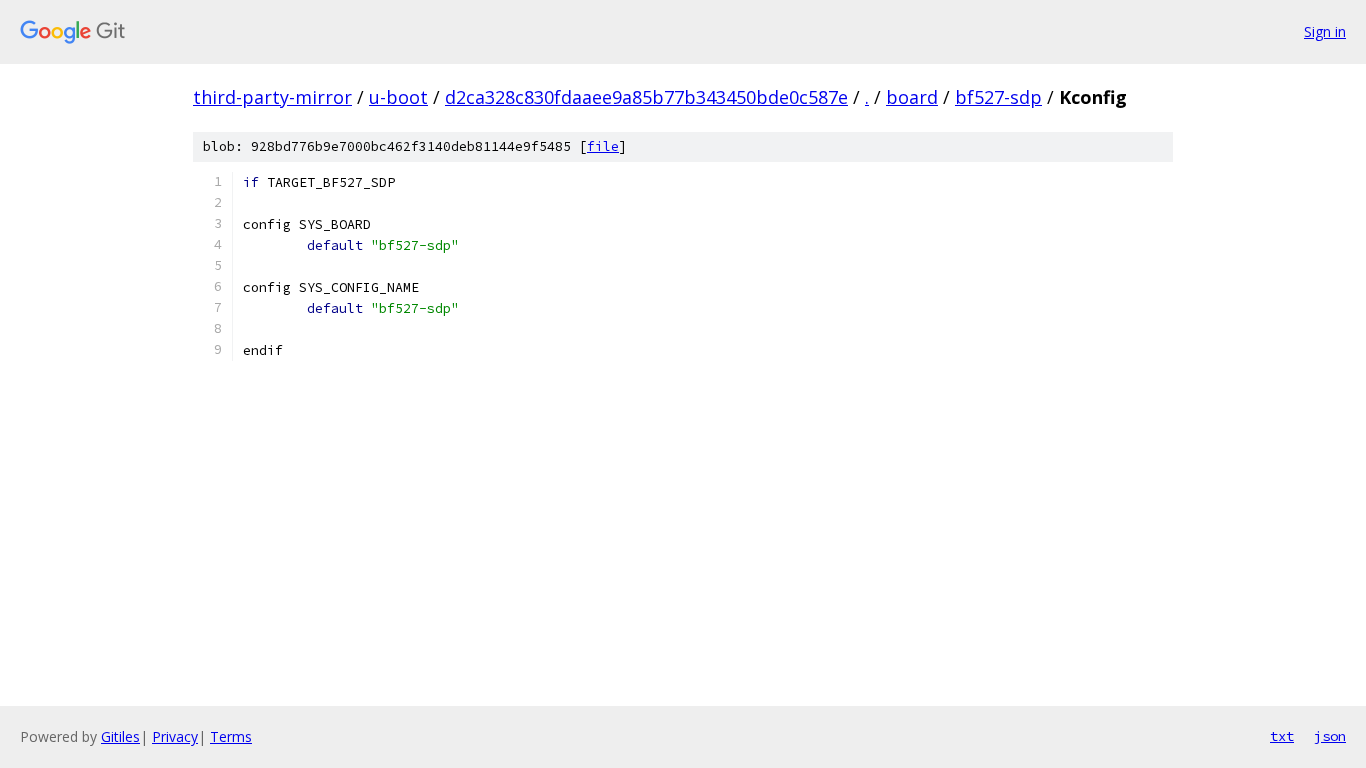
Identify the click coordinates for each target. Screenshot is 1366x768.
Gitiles (120, 736)
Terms (231, 736)
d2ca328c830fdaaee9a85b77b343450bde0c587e (646, 97)
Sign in (1325, 31)
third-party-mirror (272, 97)
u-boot (398, 97)
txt (1282, 736)
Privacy (175, 736)
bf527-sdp (998, 97)
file (603, 146)
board (912, 97)
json (1330, 736)
